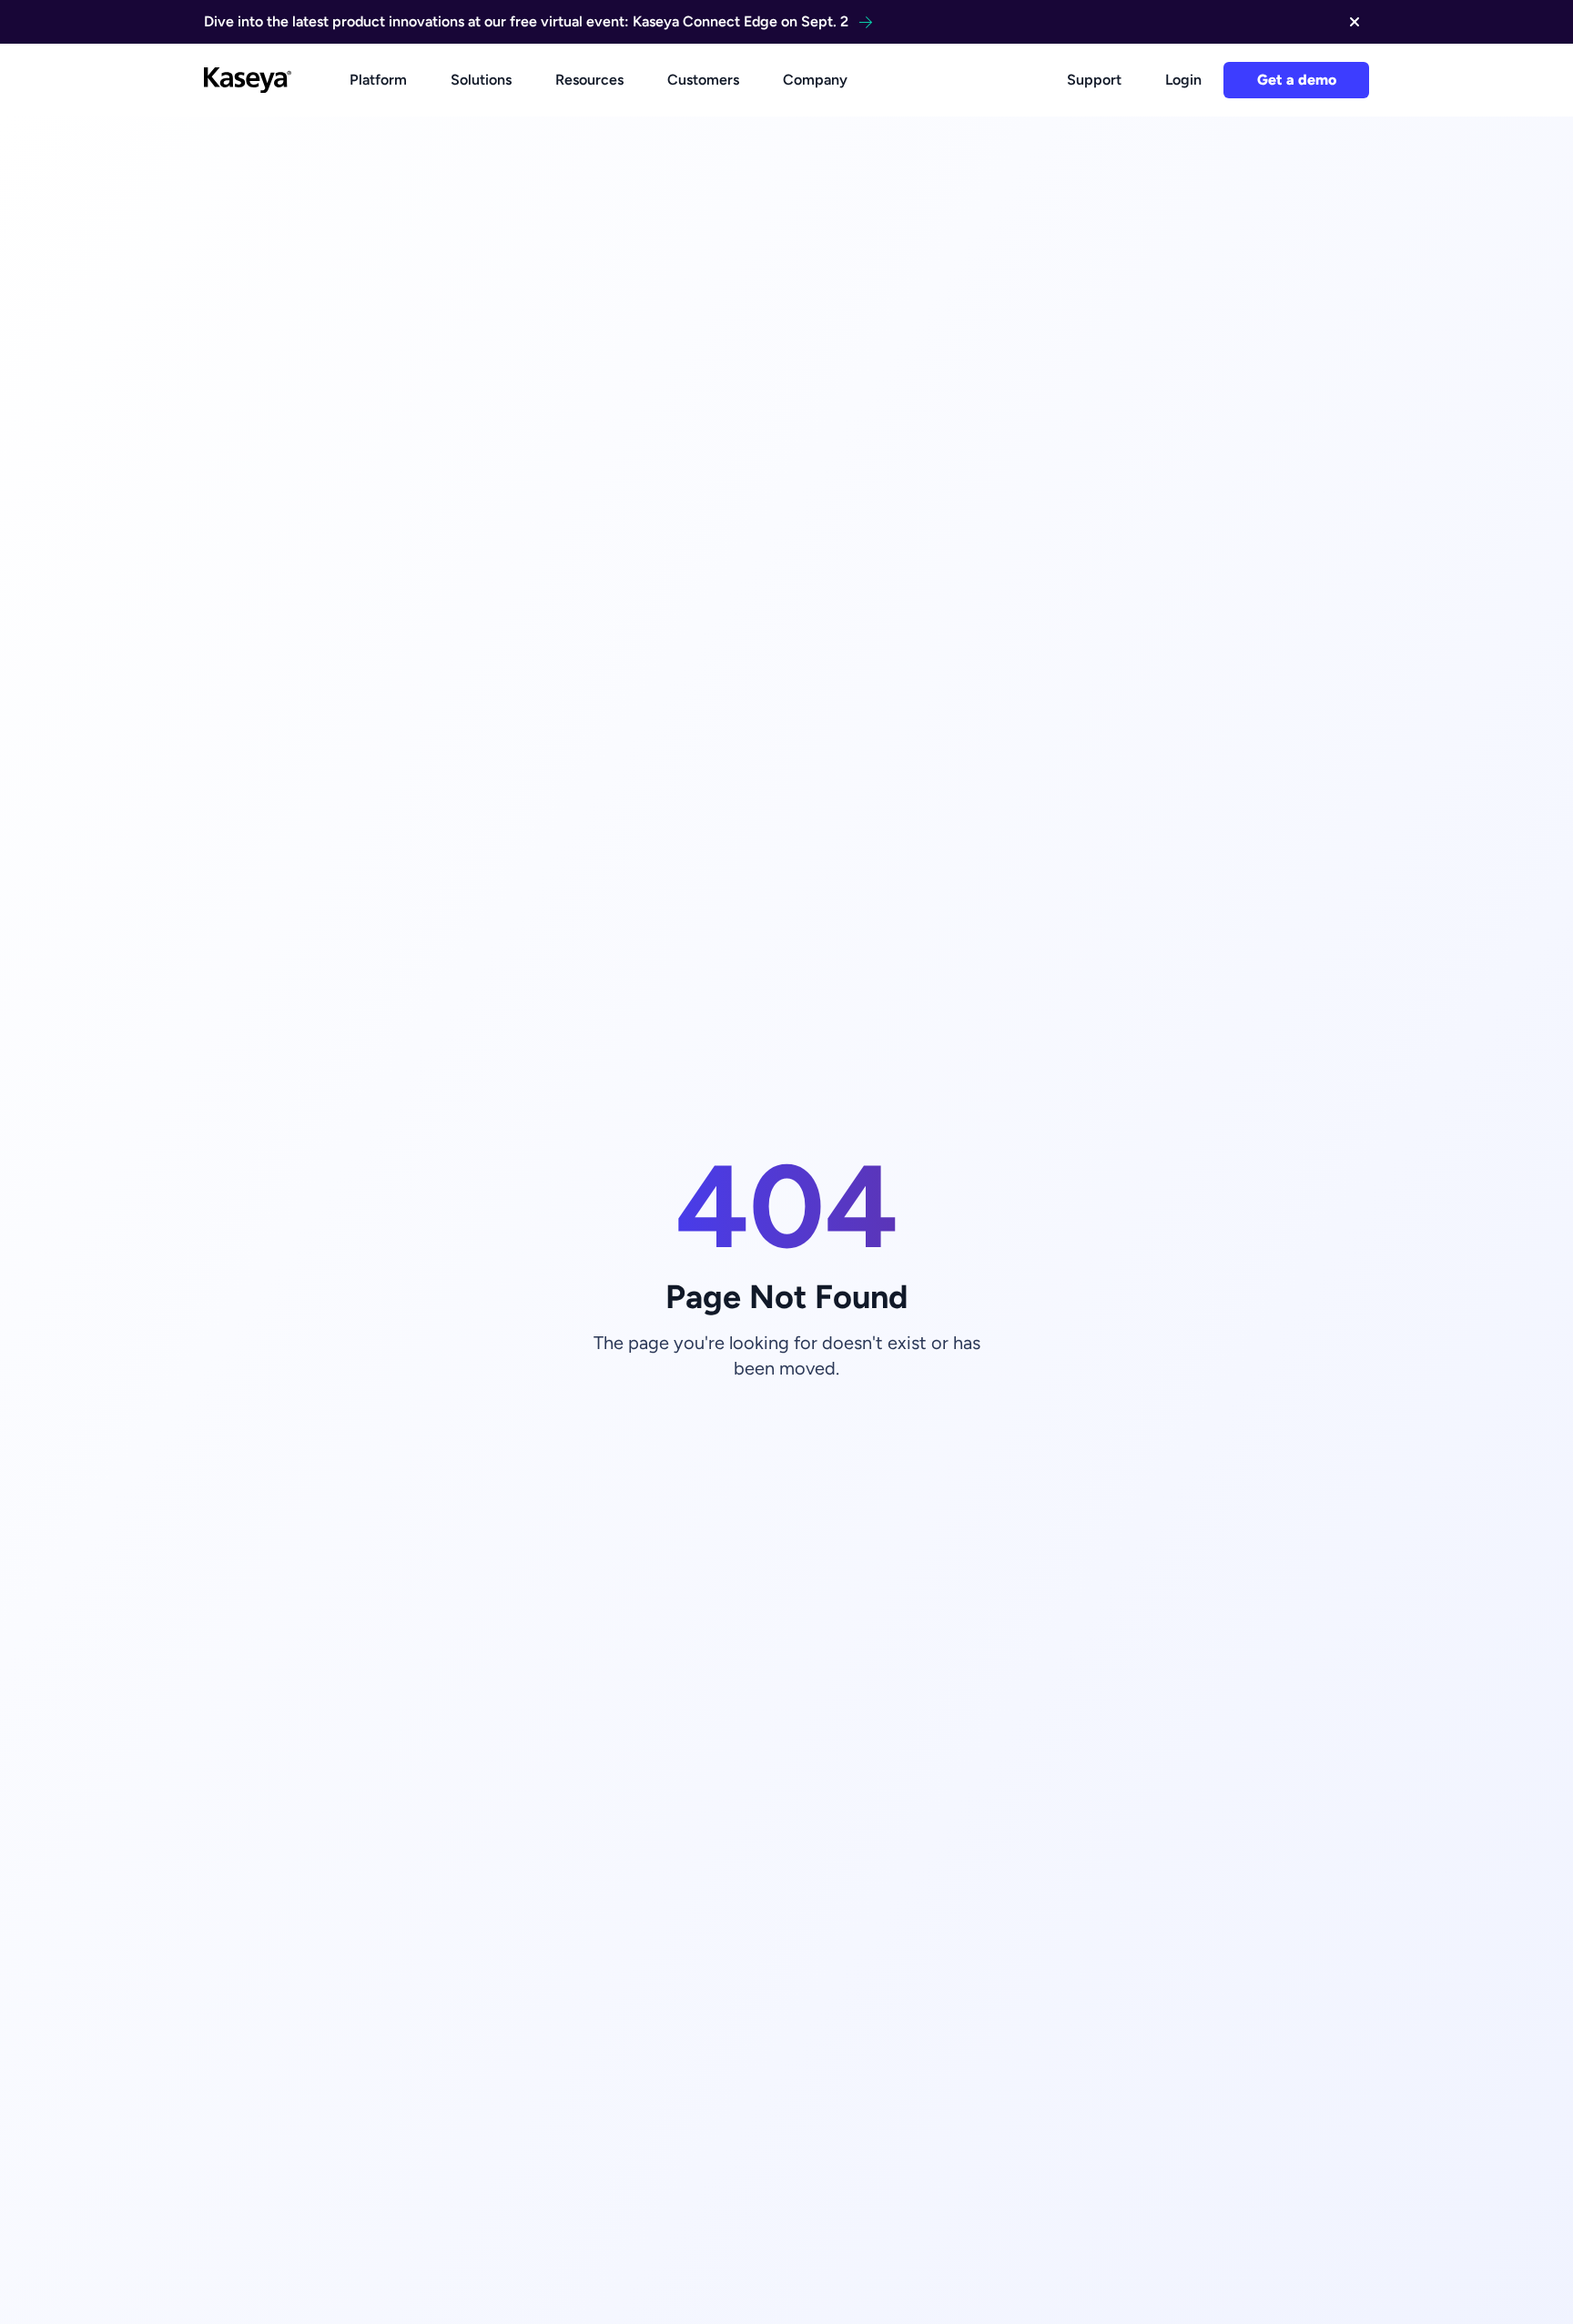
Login (1183, 80)
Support (1094, 80)
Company (815, 80)
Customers (703, 80)
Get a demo (1297, 80)
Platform (378, 80)
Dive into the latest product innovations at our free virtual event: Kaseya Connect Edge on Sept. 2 (526, 21)
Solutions (481, 80)
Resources (589, 80)
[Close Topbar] (1355, 22)
